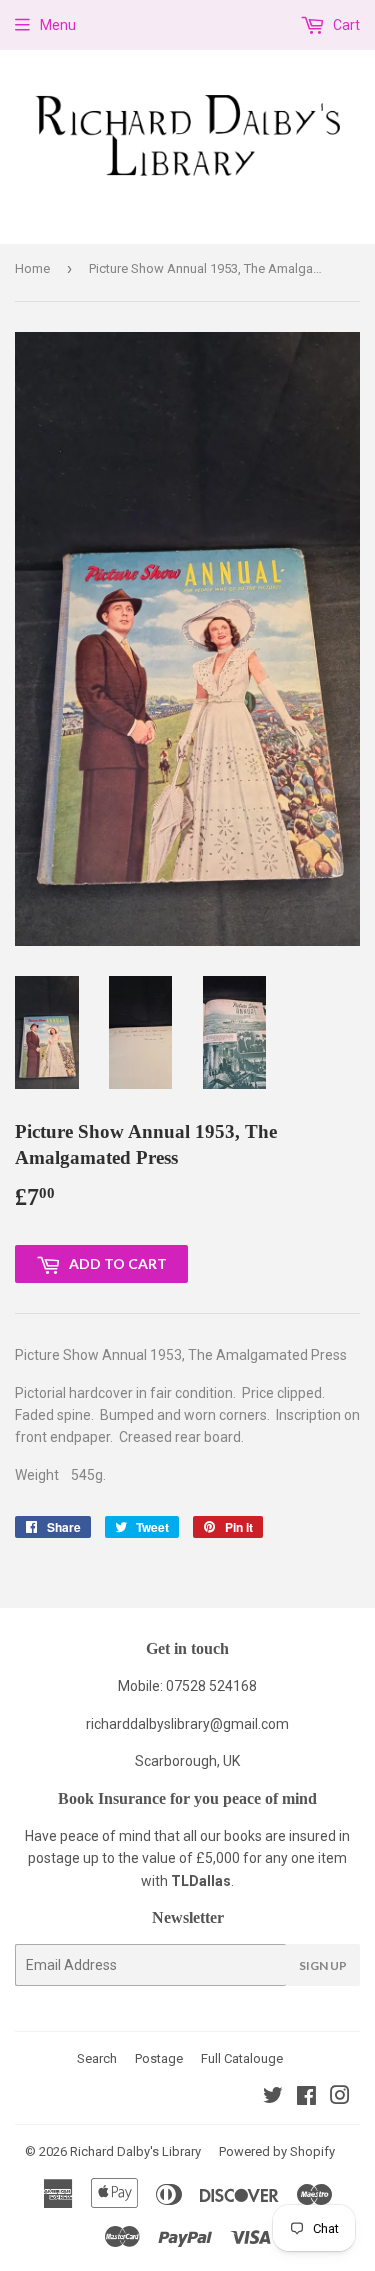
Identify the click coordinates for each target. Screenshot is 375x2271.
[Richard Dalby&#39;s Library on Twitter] (273, 2098)
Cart (345, 25)
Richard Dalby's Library (135, 2151)
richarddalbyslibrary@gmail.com (187, 1724)
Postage (159, 2058)
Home (32, 268)
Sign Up (323, 1965)
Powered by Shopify (277, 2151)
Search (97, 2058)
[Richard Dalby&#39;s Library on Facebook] (306, 2098)
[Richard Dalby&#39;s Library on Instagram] (340, 2098)
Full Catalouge (242, 2058)
